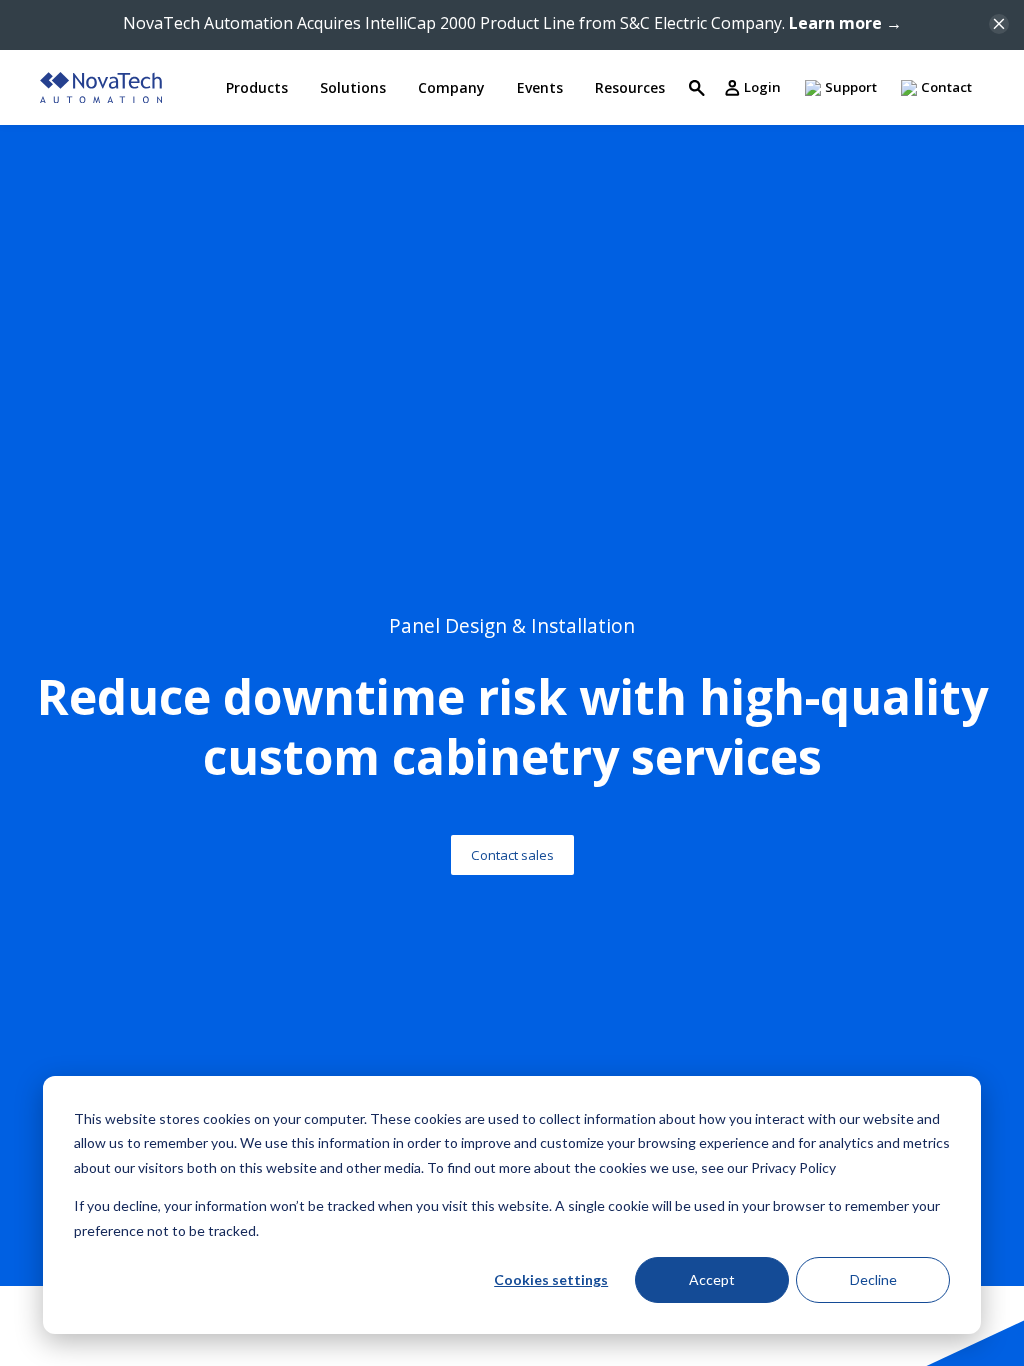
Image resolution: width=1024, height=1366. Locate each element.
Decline (873, 1279)
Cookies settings (551, 1279)
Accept (712, 1279)
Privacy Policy (793, 1167)
